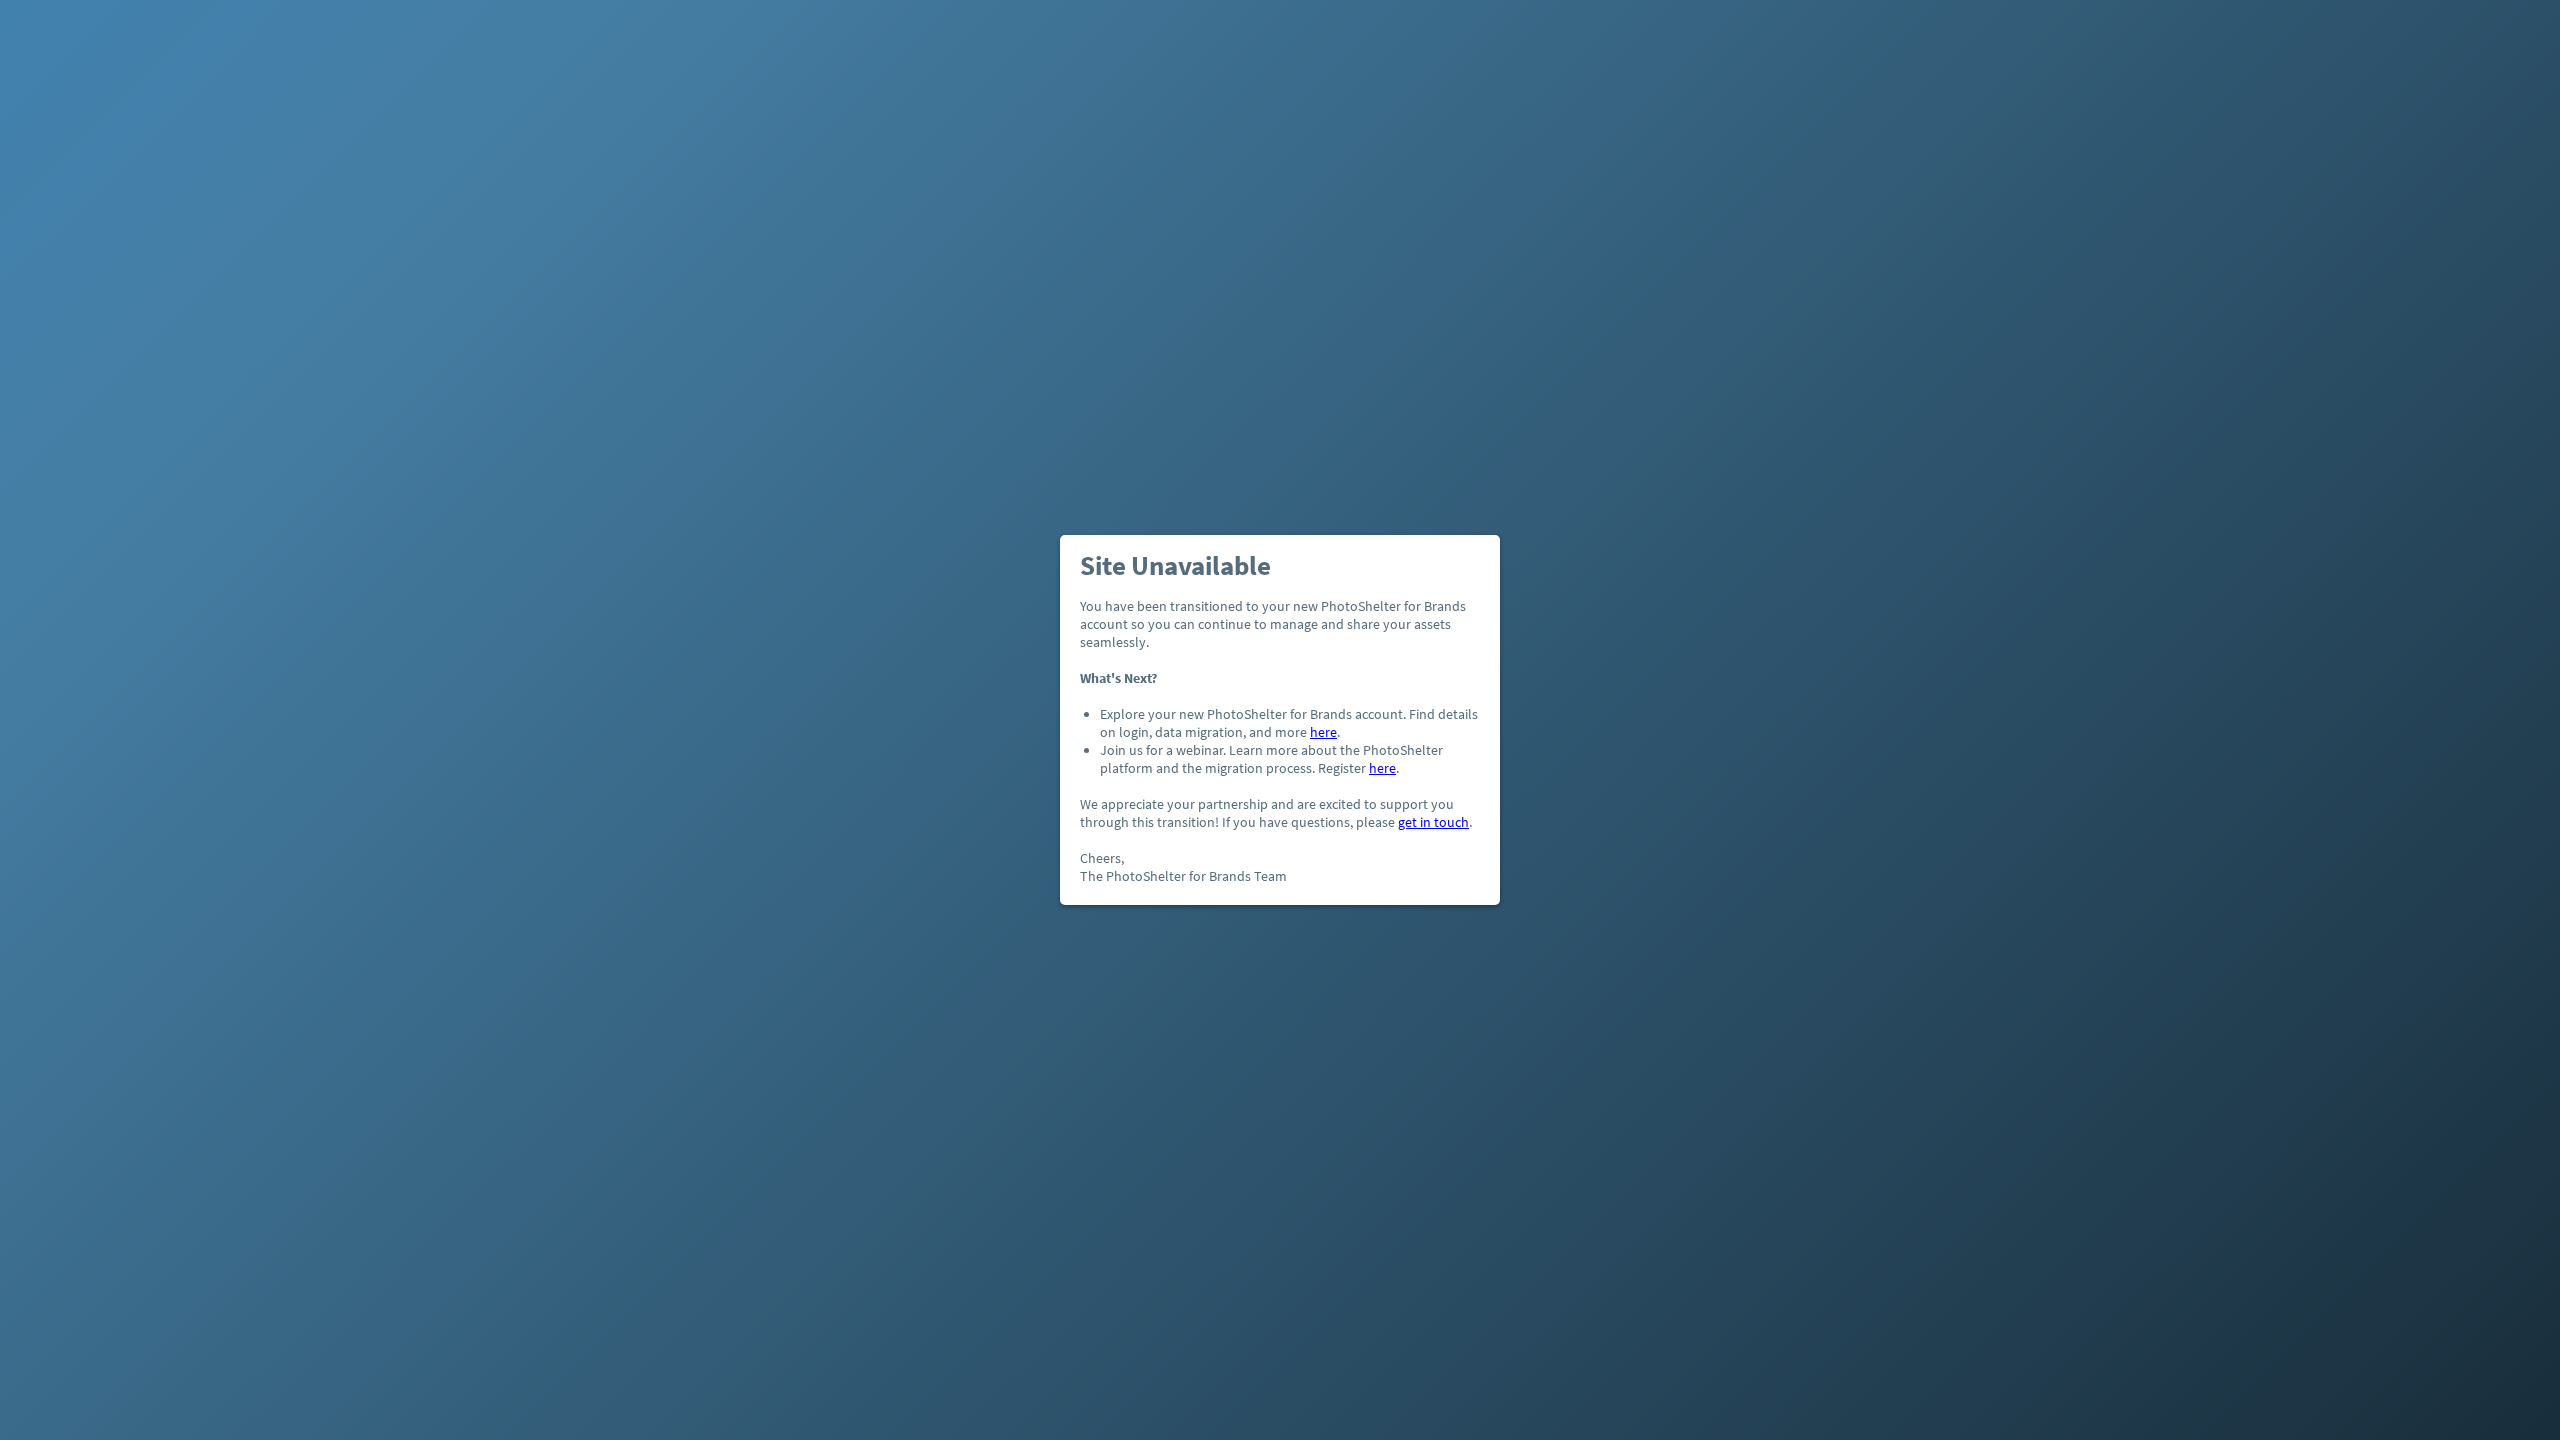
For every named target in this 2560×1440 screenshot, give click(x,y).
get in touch (1433, 822)
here (1323, 732)
